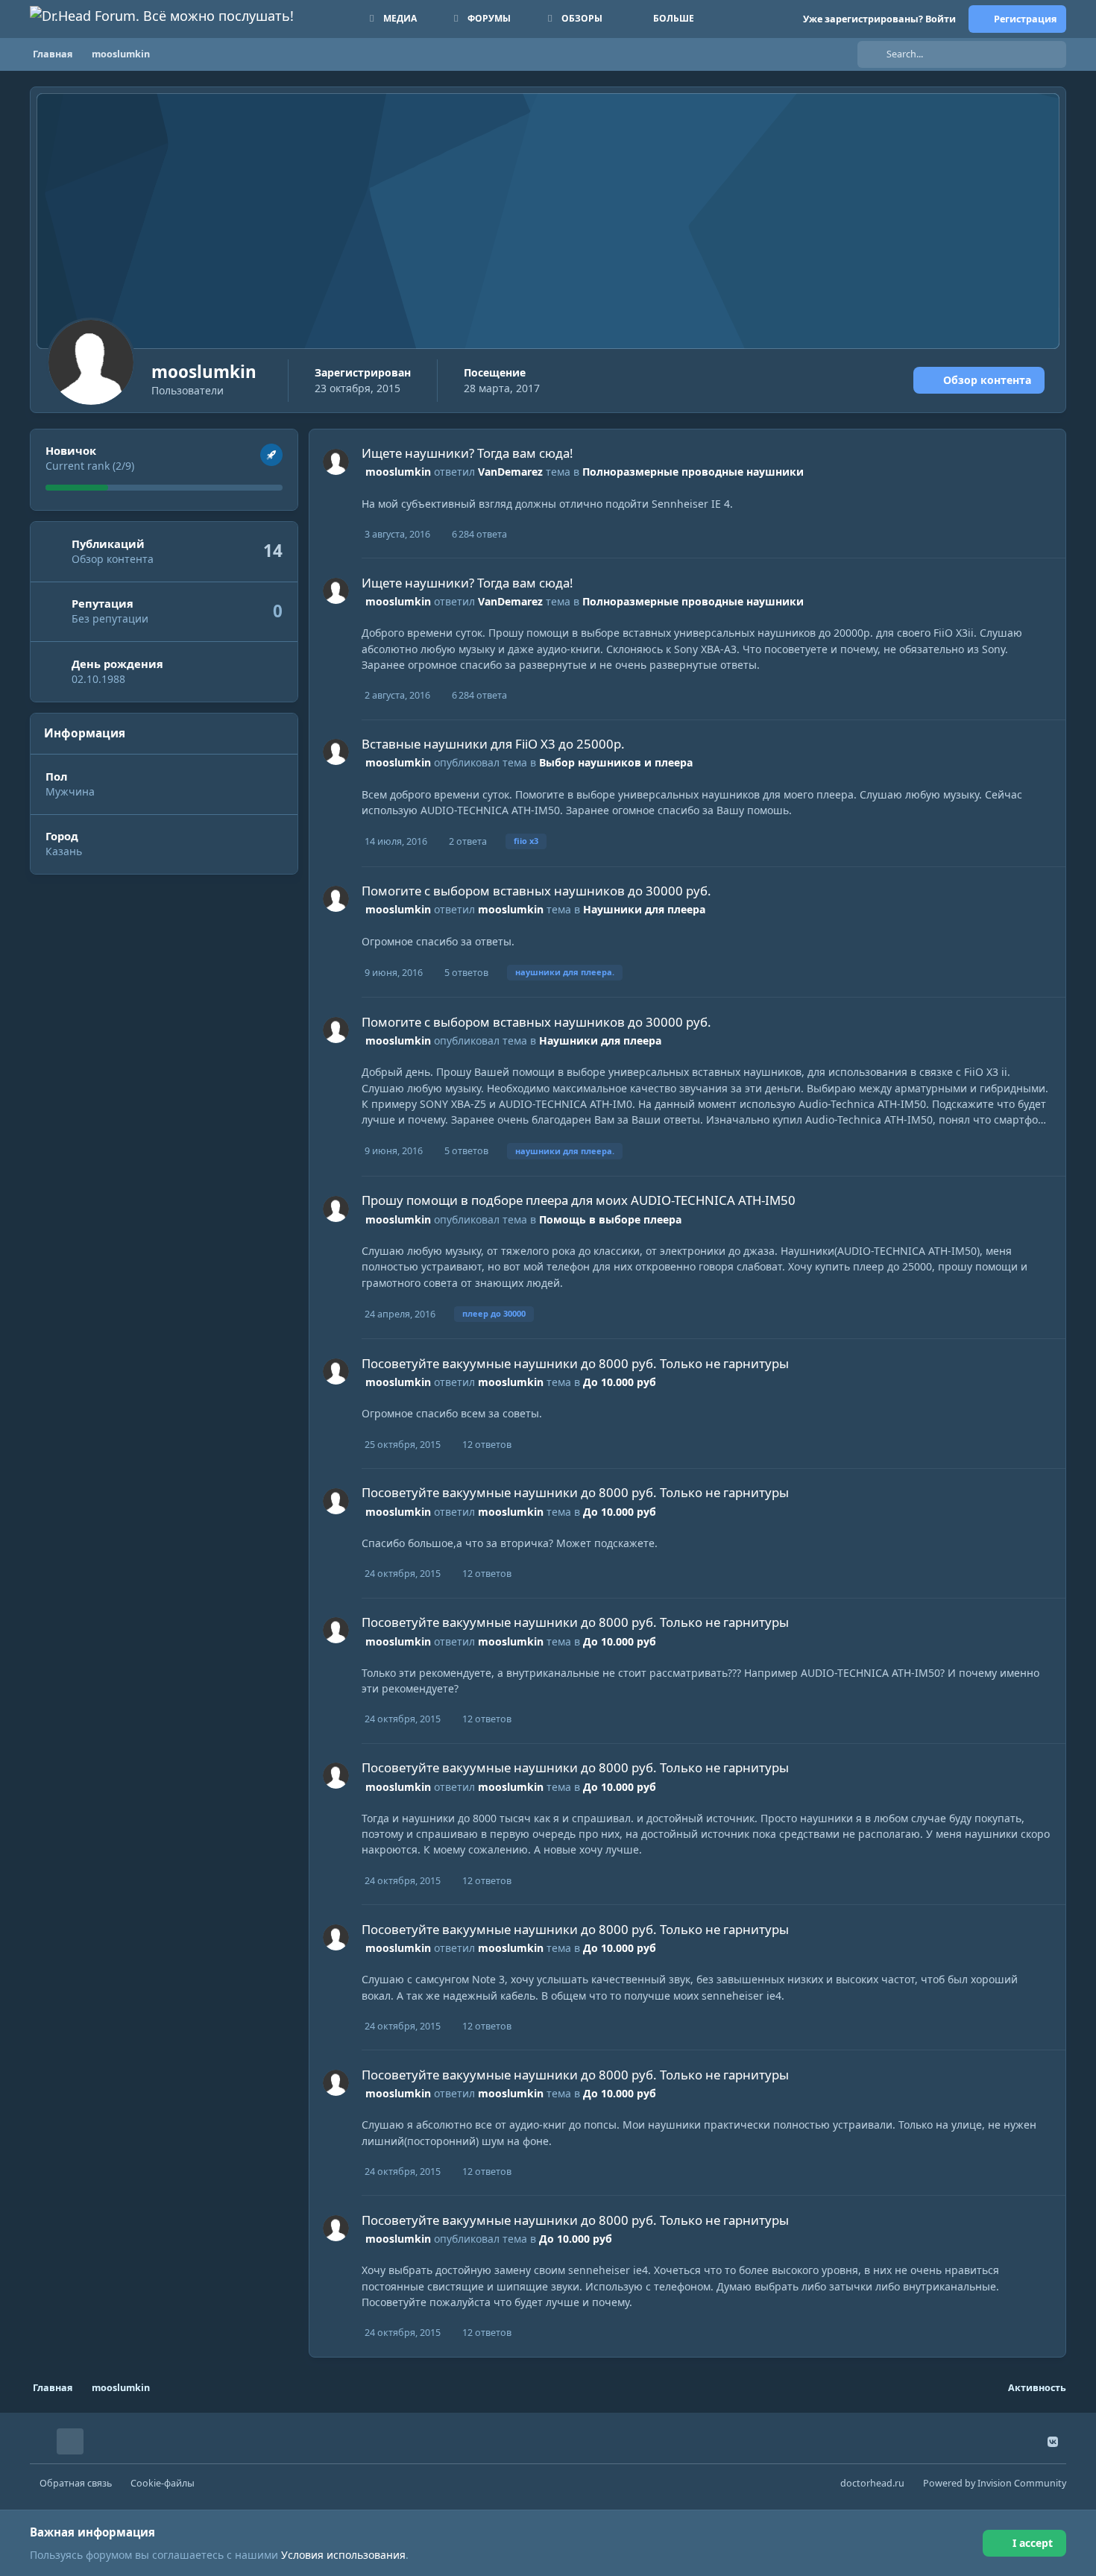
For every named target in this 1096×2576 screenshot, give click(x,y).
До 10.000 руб (620, 1382)
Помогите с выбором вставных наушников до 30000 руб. (536, 891)
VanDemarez (510, 472)
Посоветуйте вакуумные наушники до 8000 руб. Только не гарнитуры (575, 1363)
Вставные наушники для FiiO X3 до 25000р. (493, 744)
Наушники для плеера (644, 909)
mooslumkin (398, 472)
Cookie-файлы (163, 2483)
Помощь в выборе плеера (610, 1219)
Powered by (995, 2483)
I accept (1033, 2543)
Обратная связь (76, 2483)
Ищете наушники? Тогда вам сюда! (467, 453)
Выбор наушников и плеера (616, 762)
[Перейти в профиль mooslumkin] (336, 462)
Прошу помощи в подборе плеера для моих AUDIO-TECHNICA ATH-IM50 (579, 1200)
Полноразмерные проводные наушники (693, 472)
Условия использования (343, 2555)
